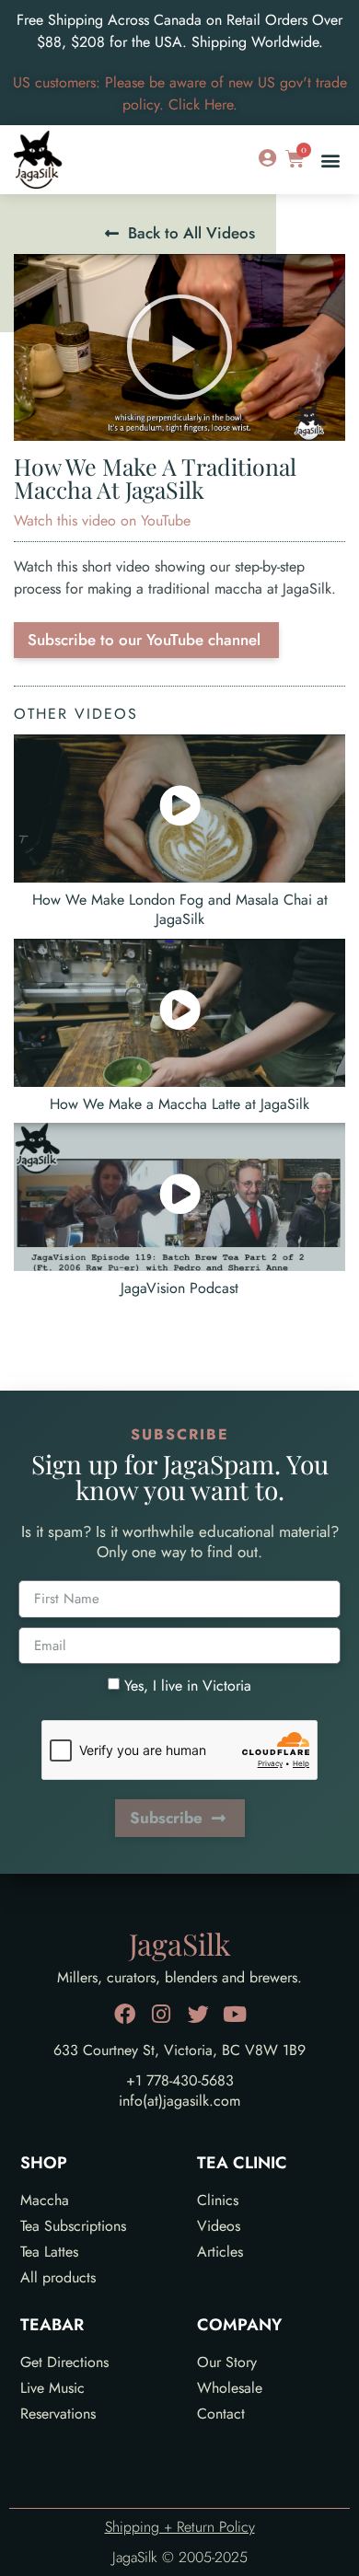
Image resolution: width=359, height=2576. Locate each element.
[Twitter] (198, 2014)
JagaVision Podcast (179, 1288)
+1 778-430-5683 (180, 2080)
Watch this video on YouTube (102, 520)
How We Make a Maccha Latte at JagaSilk (179, 1104)
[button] (330, 160)
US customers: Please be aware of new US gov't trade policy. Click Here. (180, 93)
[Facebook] (125, 2014)
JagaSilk (180, 1943)
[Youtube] (235, 2014)
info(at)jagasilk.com (179, 2101)
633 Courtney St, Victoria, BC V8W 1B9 (179, 2050)
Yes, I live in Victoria (188, 1686)
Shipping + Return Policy (180, 2527)
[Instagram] (162, 2014)
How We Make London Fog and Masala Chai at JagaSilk (180, 909)
